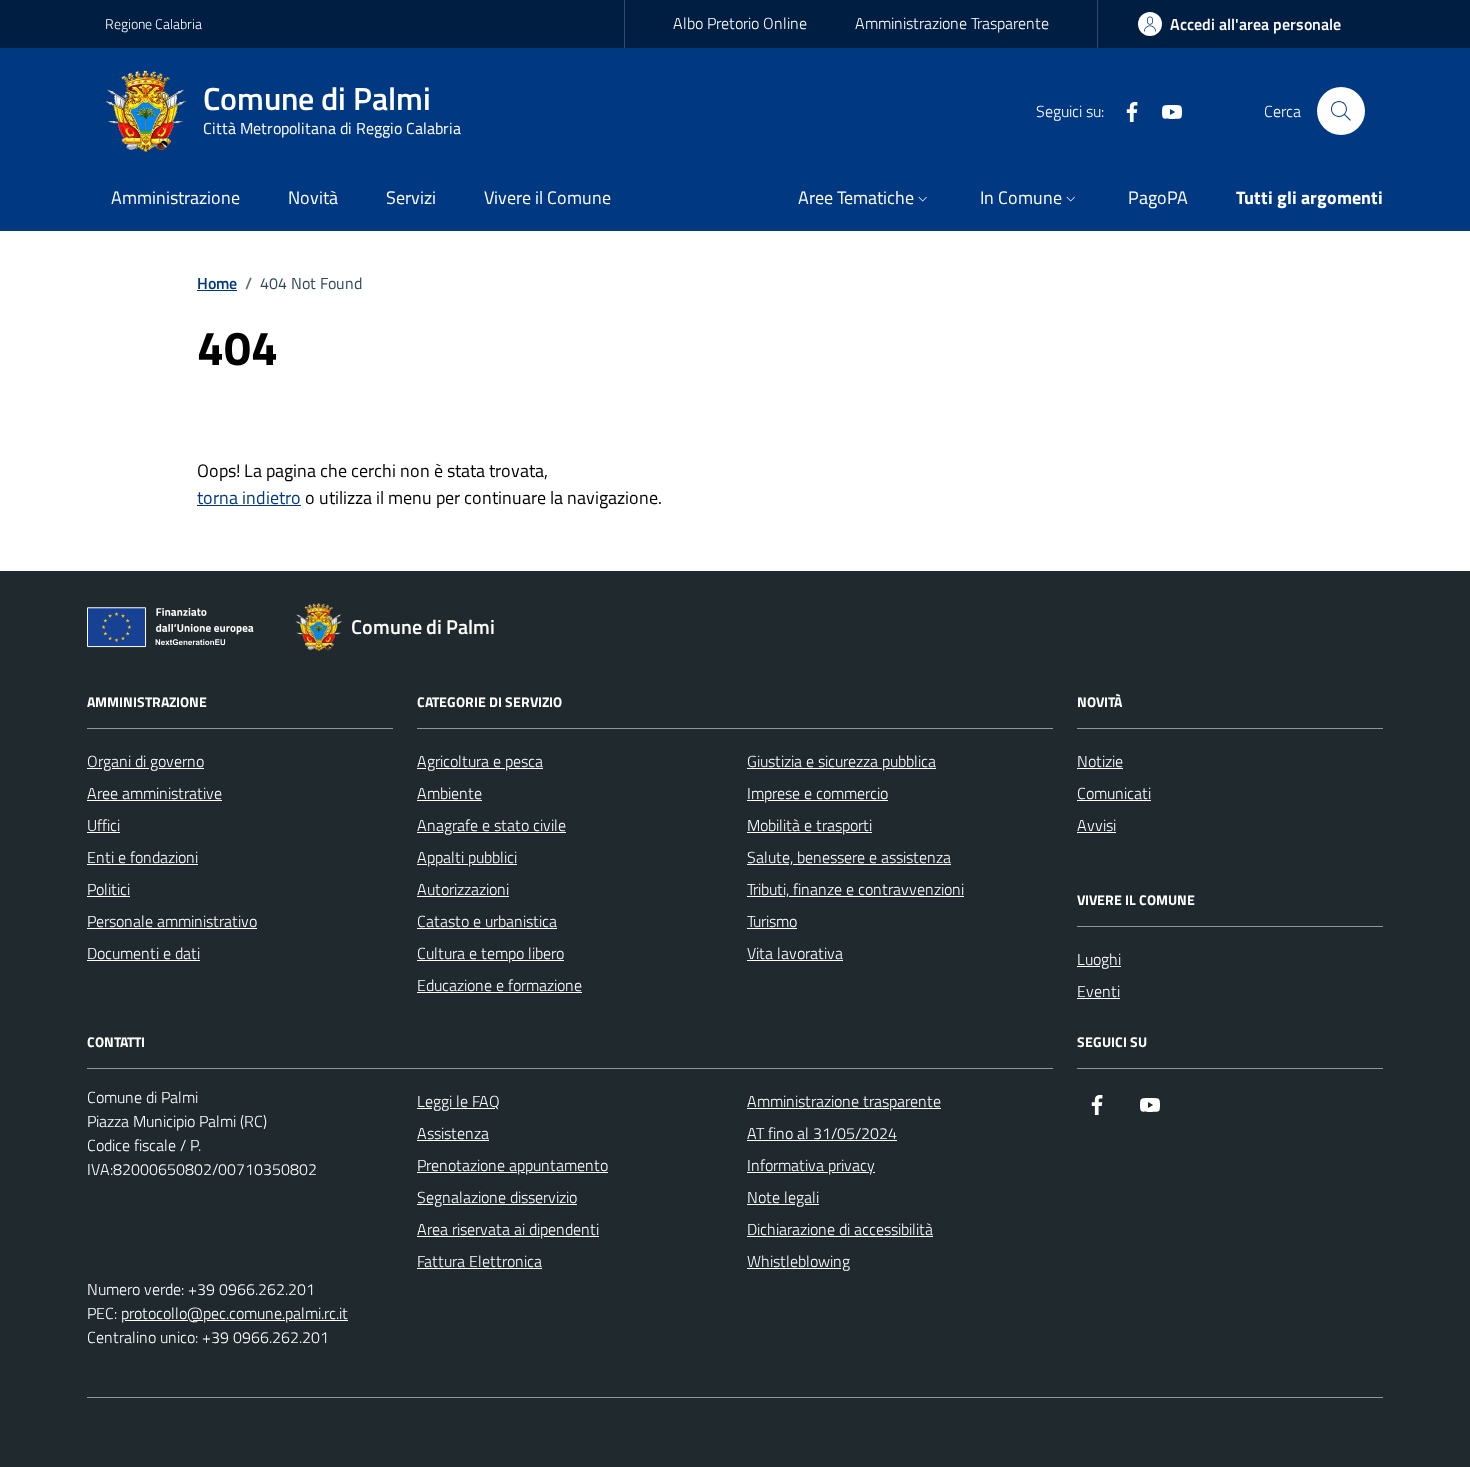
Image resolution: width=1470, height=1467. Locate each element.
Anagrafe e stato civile (491, 825)
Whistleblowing (798, 1261)
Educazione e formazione (499, 985)
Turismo (772, 921)
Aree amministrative (154, 793)
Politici (108, 889)
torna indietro (249, 497)
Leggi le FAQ (458, 1101)
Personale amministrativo (172, 921)
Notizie (1100, 761)
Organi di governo (145, 761)
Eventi (1098, 991)
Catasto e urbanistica (487, 921)
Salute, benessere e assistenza (849, 857)
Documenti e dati (143, 953)
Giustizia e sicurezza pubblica (841, 761)
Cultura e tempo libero (490, 953)
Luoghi (1099, 959)
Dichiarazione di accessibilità (840, 1229)
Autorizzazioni (463, 889)
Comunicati (1114, 793)
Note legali (783, 1197)
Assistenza (453, 1133)
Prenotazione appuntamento (512, 1165)
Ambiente (449, 793)
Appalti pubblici (467, 857)
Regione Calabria (153, 23)
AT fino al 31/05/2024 (822, 1133)
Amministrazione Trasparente (952, 23)
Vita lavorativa (795, 953)
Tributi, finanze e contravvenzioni (855, 889)
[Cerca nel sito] (1341, 111)
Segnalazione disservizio (497, 1197)
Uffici (103, 825)
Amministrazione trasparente (844, 1101)
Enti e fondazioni (142, 857)
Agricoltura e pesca (480, 761)
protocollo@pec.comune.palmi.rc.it (234, 1313)
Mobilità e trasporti (809, 825)
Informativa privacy (811, 1165)
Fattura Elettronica (479, 1261)
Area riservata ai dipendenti (508, 1229)
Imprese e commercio (817, 793)
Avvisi (1096, 825)
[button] (865, 199)
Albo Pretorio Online (740, 23)
